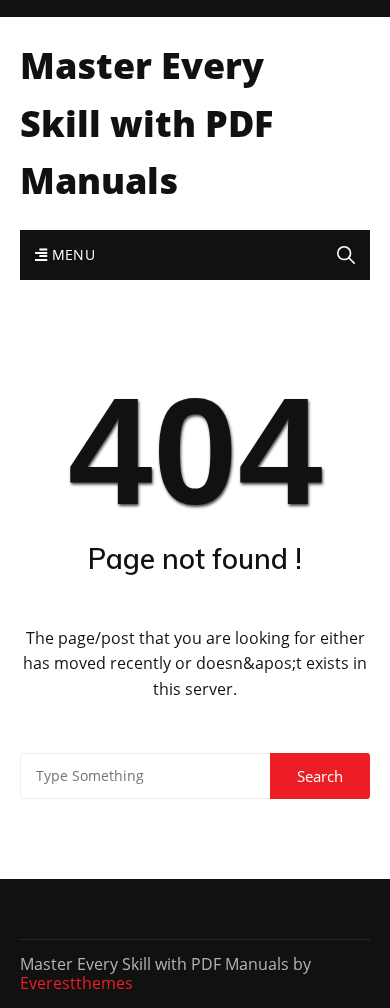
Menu (71, 254)
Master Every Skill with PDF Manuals (146, 123)
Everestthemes (76, 983)
